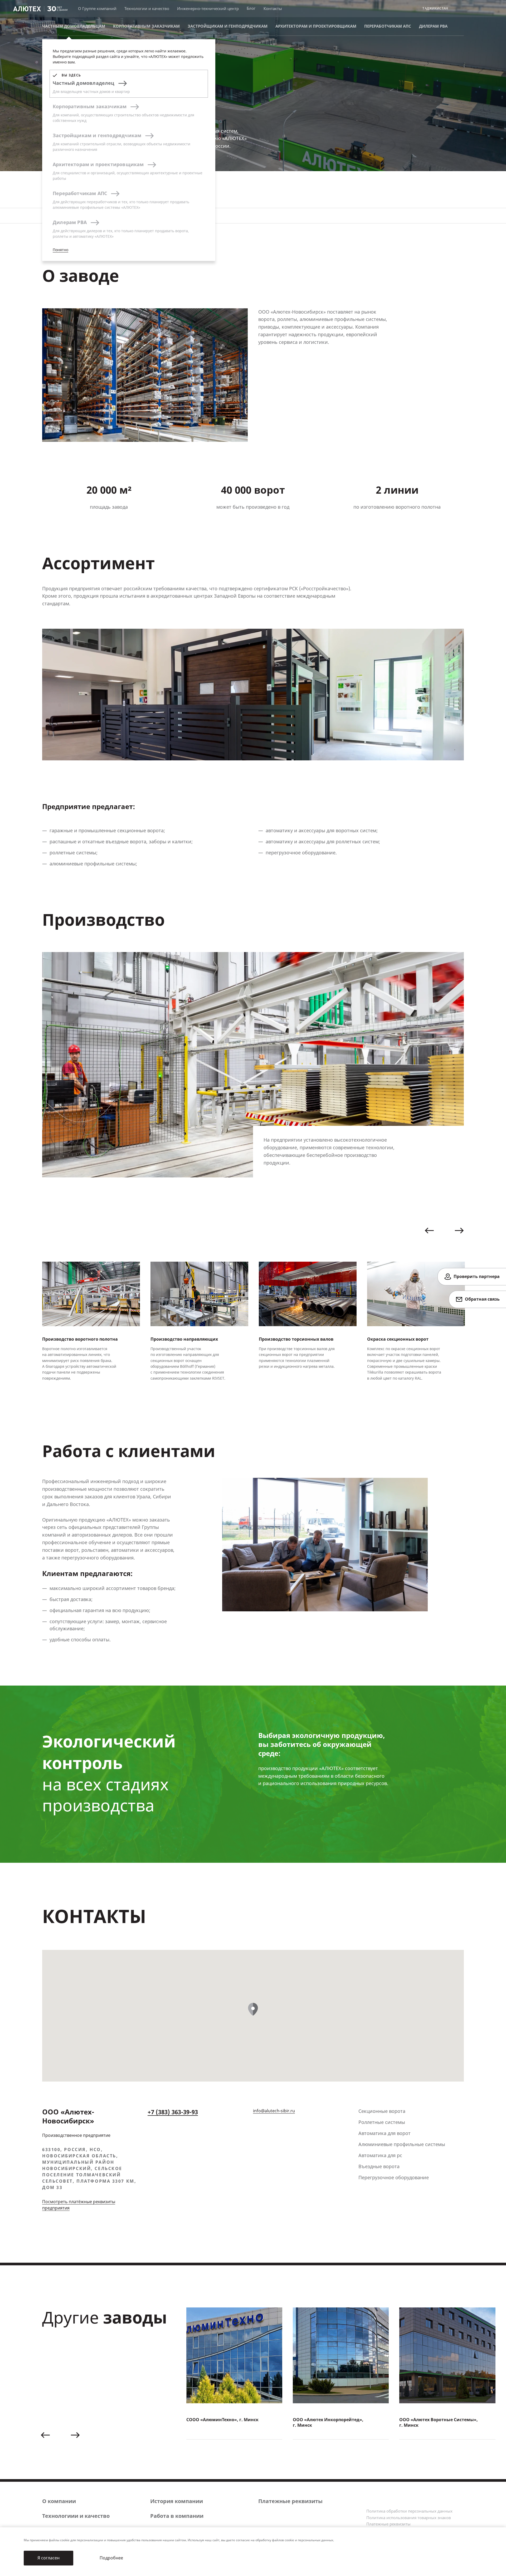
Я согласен (48, 2558)
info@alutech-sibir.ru (274, 2111)
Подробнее (111, 2558)
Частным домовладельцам (74, 26)
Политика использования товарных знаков (409, 2518)
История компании (177, 2501)
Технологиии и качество (76, 2516)
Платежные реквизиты (290, 2501)
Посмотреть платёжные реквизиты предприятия (79, 2205)
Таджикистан (435, 9)
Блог (251, 8)
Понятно (60, 250)
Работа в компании (177, 2516)
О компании (59, 2501)
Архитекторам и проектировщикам (316, 26)
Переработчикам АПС (388, 26)
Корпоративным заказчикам (146, 26)
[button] (429, 1231)
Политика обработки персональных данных (409, 2511)
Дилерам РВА (433, 26)
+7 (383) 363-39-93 (173, 2112)
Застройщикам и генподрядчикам (228, 26)
